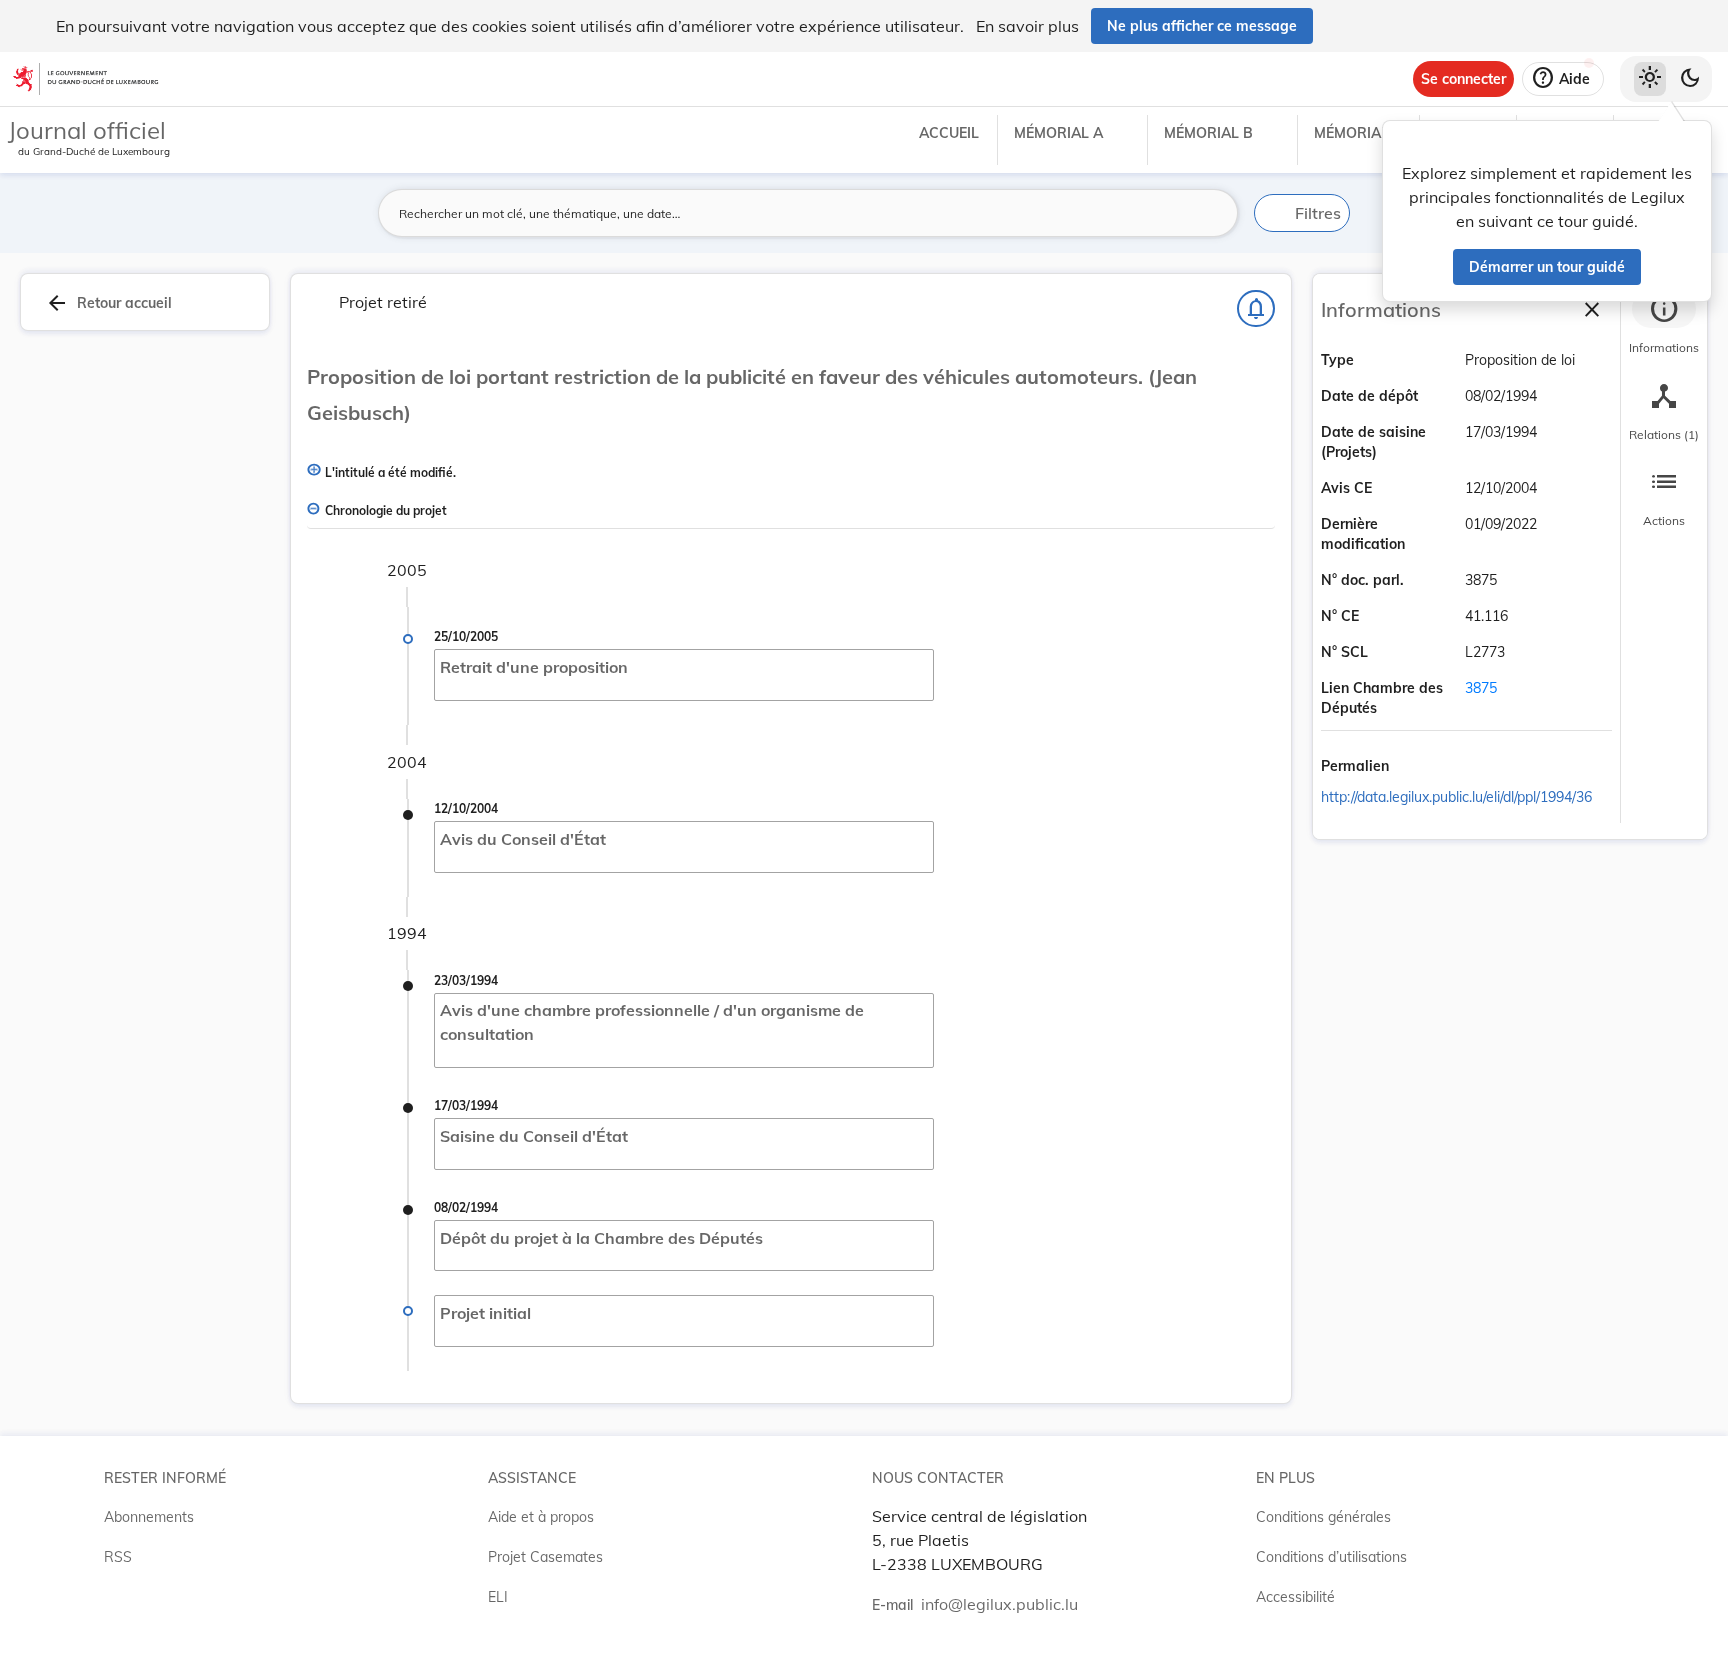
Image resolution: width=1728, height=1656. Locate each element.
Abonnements (149, 1517)
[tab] (1664, 325)
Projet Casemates (545, 1557)
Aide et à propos (541, 1517)
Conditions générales (1323, 1517)
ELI (498, 1597)
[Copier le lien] (1417, 767)
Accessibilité (1295, 1597)
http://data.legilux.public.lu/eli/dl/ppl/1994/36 (1456, 797)
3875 (1481, 688)
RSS (118, 1557)
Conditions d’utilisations (1331, 1557)
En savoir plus (1027, 26)
